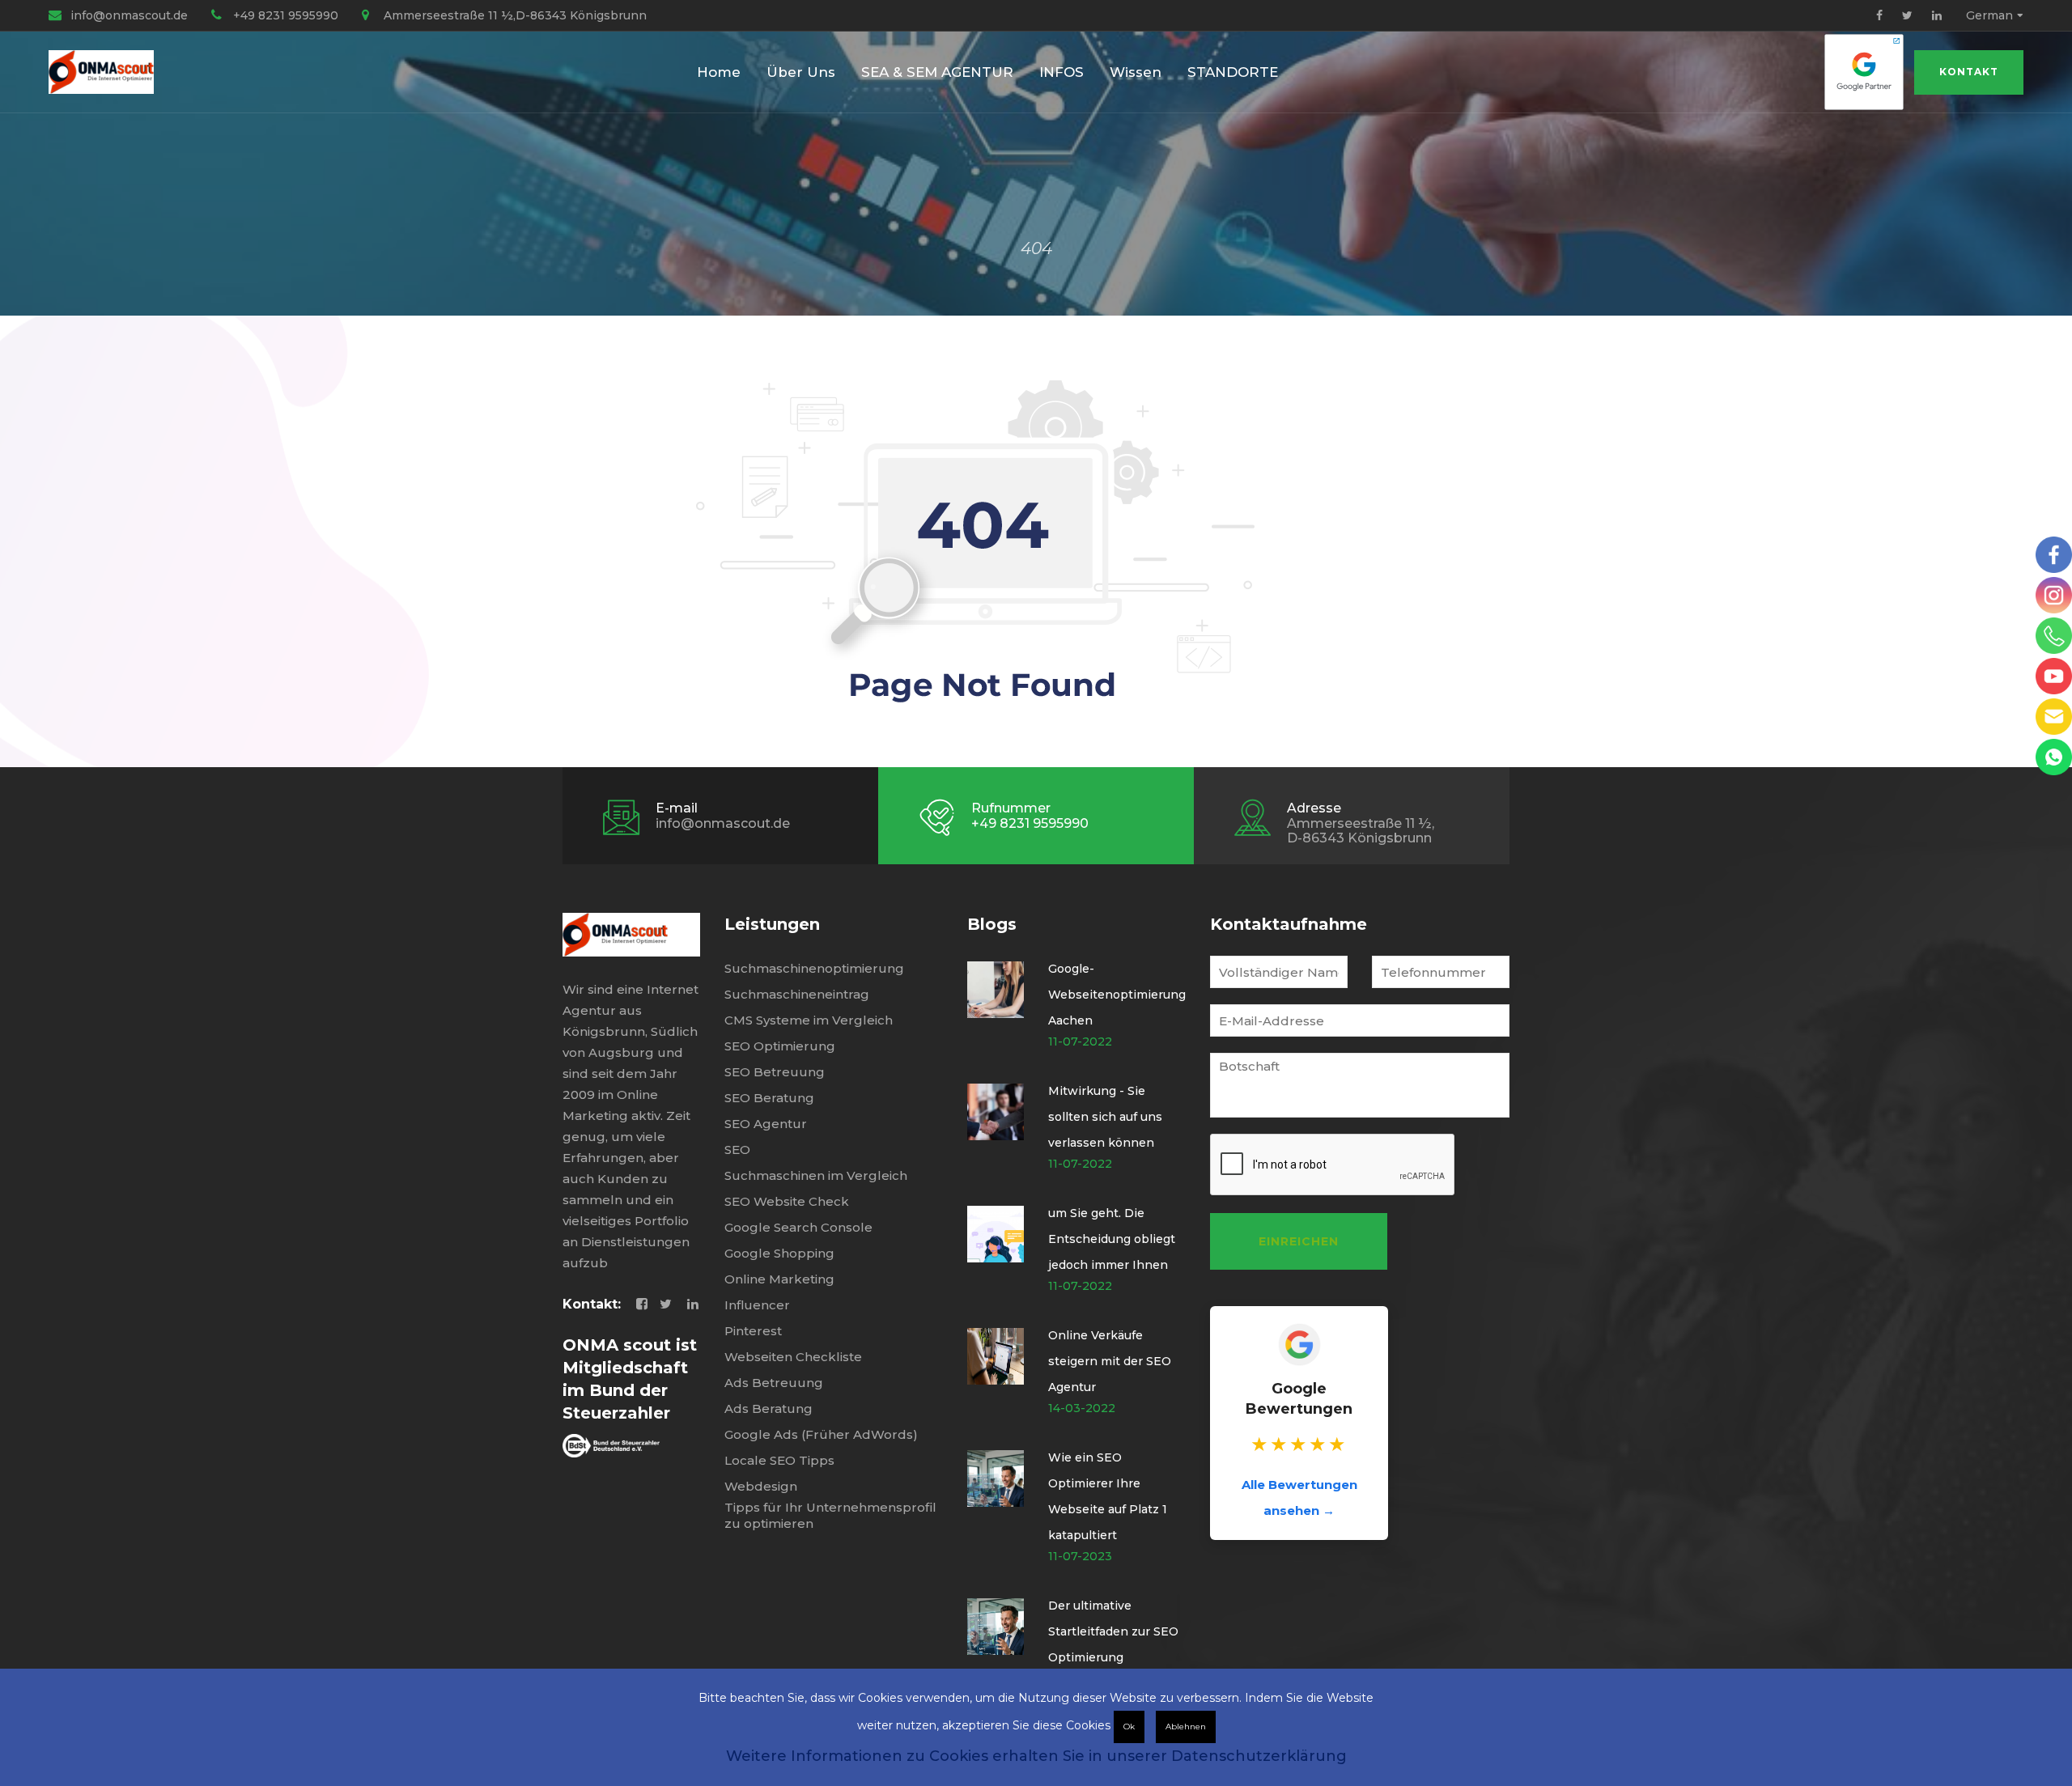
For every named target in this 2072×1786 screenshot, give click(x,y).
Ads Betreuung (774, 1383)
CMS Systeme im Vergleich (809, 1020)
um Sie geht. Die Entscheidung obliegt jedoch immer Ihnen (1112, 1239)
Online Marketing (779, 1279)
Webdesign (761, 1486)
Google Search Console (798, 1227)
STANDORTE (1233, 72)
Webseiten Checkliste (793, 1357)
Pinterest (753, 1331)
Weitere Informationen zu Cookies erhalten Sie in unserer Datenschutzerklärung (1036, 1756)
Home (719, 72)
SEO (737, 1150)
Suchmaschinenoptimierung (814, 968)
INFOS (1061, 72)
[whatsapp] (2054, 757)
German (1989, 15)
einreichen (1299, 1241)
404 (1036, 248)
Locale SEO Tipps (779, 1460)
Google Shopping (779, 1253)
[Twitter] (1907, 15)
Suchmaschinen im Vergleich (816, 1175)
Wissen (1136, 72)
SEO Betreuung (775, 1072)
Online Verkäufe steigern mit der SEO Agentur (1110, 1361)
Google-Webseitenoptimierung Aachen (1117, 995)
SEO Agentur (766, 1124)
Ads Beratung (769, 1408)
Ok (1129, 1727)
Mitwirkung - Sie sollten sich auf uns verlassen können (1105, 1117)
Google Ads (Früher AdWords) (821, 1434)
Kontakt (1969, 72)
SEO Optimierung (780, 1046)
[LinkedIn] (1937, 15)
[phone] (2054, 636)
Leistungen (772, 924)
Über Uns (801, 72)
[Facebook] (1879, 15)
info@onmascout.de (129, 15)
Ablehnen (1186, 1727)
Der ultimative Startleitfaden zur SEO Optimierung (1113, 1631)
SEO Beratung (769, 1098)
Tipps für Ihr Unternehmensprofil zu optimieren (830, 1515)
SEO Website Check (787, 1201)
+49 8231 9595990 (286, 15)
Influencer (757, 1305)
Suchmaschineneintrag (797, 994)
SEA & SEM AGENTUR (937, 72)
